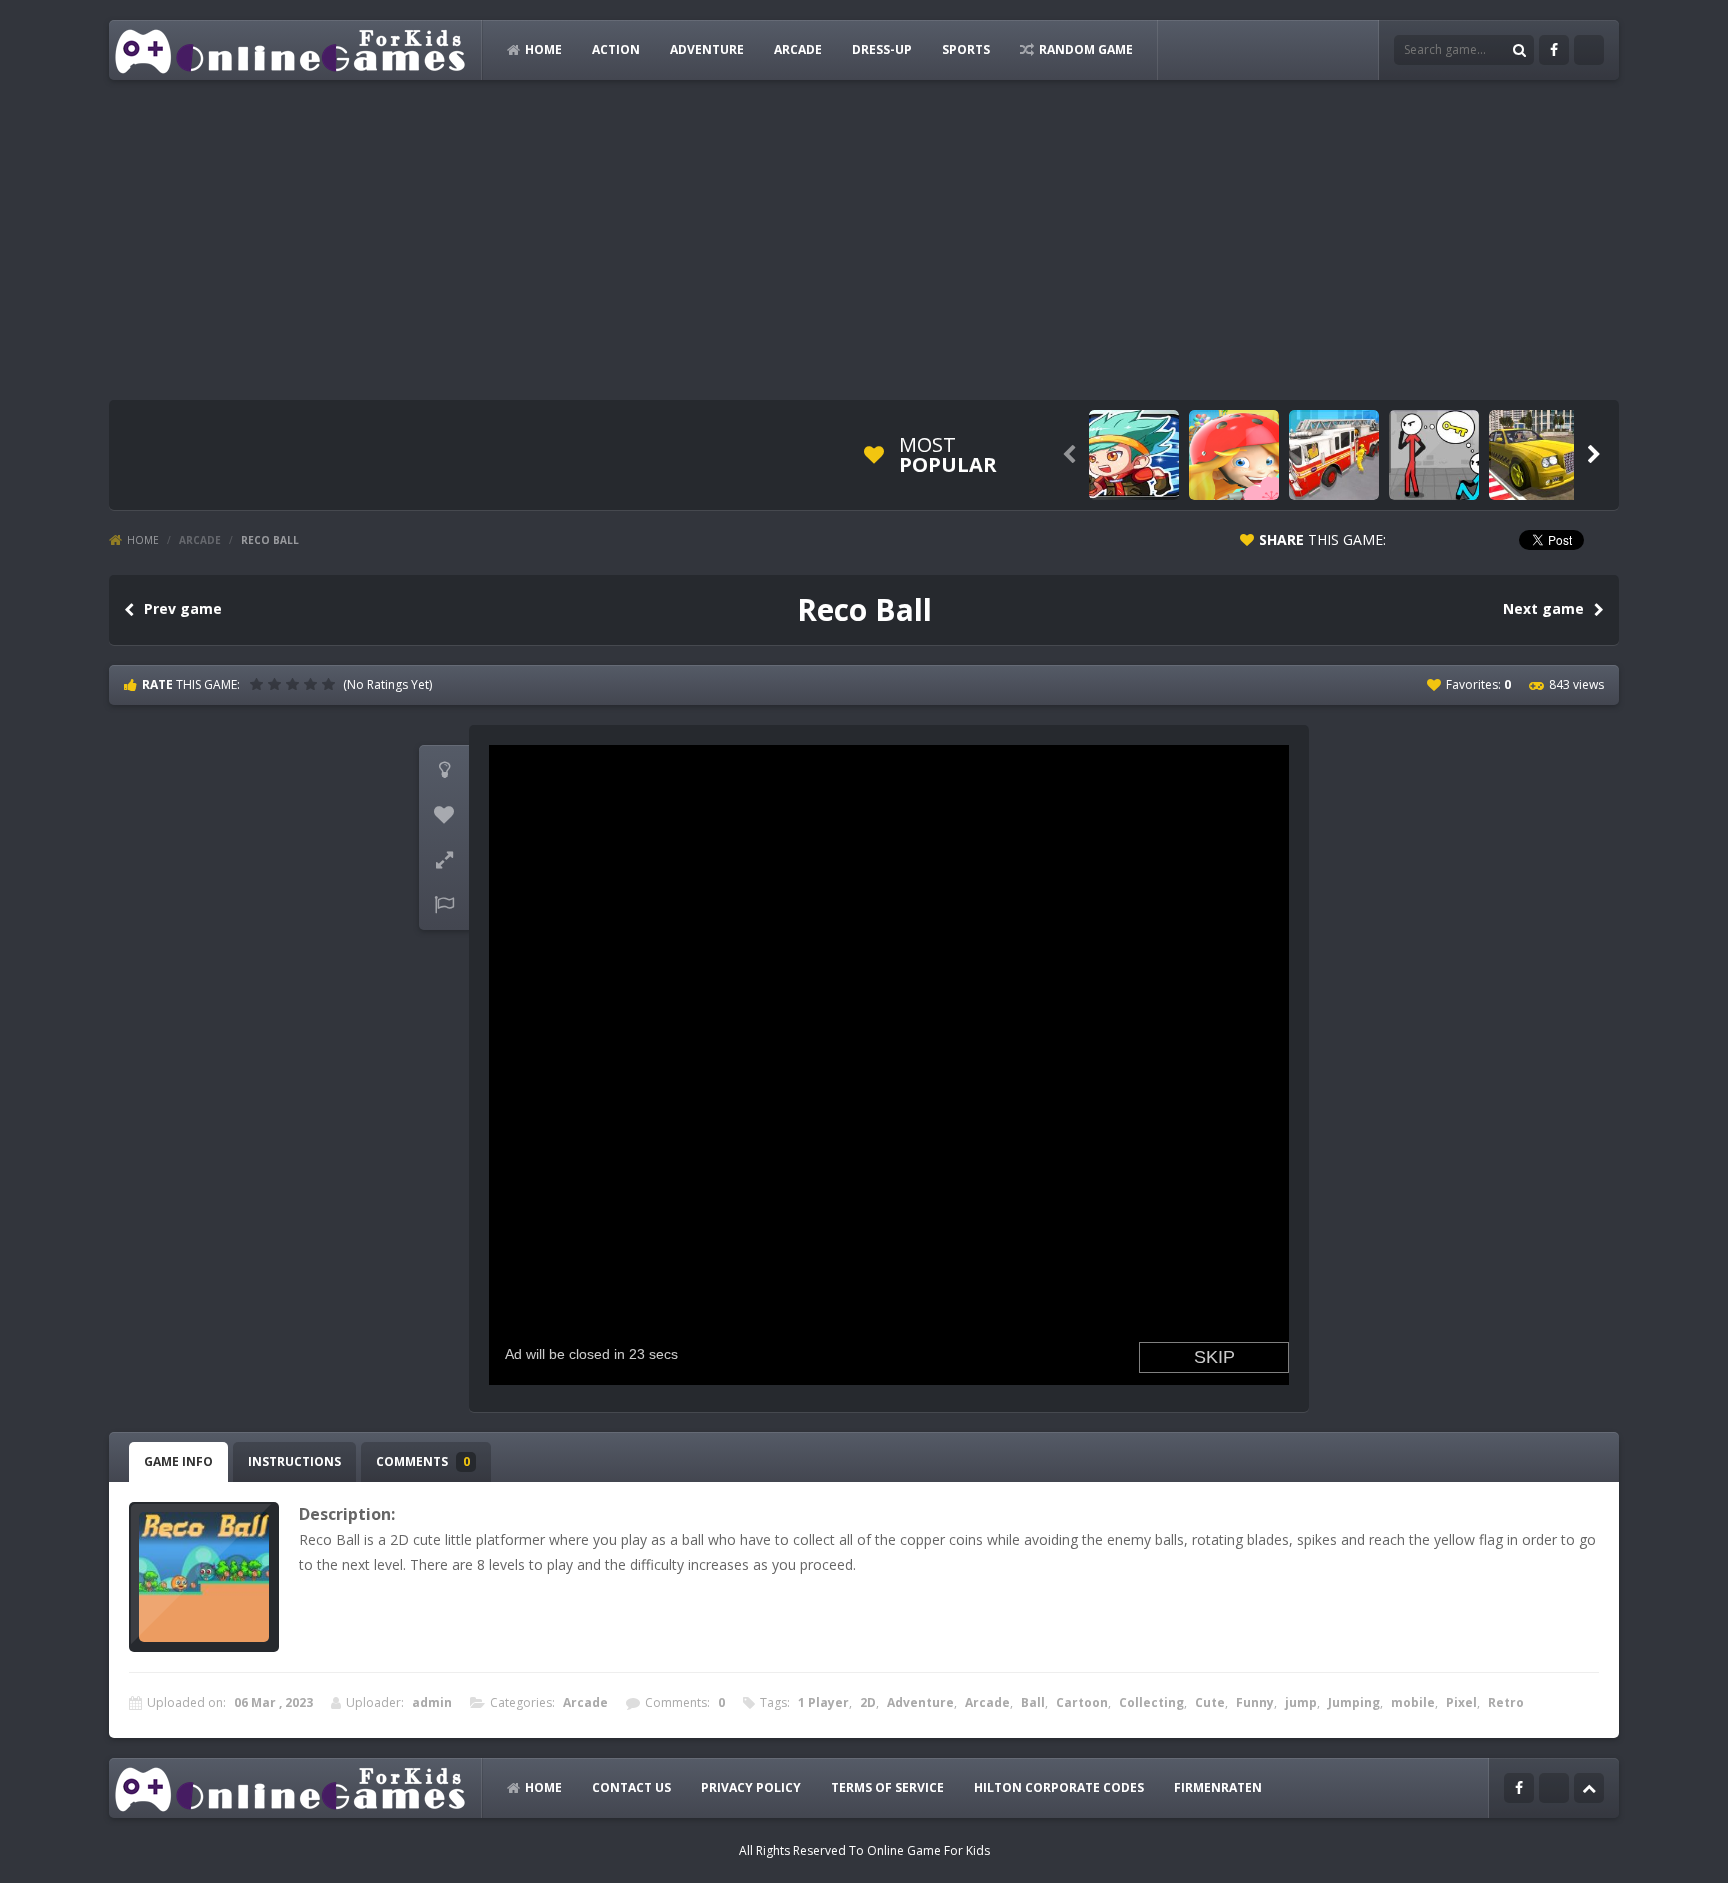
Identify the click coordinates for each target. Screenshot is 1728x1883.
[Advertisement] (864, 240)
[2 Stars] (277, 684)
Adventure (707, 49)
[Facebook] (1554, 50)
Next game (1543, 608)
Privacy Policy (751, 1787)
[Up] (1589, 1788)
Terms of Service (887, 1787)
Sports (966, 49)
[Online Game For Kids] (291, 49)
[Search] (1519, 50)
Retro (1506, 1702)
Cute (1210, 1702)
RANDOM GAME (1086, 49)
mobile (1413, 1702)
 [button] (444, 905)
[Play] (1134, 455)
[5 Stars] (331, 684)
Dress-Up (882, 49)
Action (616, 49)
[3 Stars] (295, 684)
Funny (1255, 1702)
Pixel (1461, 1702)
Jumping (1354, 1702)
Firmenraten (1218, 1787)
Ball (1033, 1702)
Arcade (798, 49)
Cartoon (1082, 1702)
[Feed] (1589, 50)
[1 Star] (259, 684)
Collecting (1151, 1702)
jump (1301, 1702)
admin (432, 1702)
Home (143, 540)
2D (868, 1702)
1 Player (823, 1702)
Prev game (183, 608)
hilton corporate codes (1059, 1787)
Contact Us (631, 1787)
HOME (543, 49)
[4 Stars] (313, 684)
